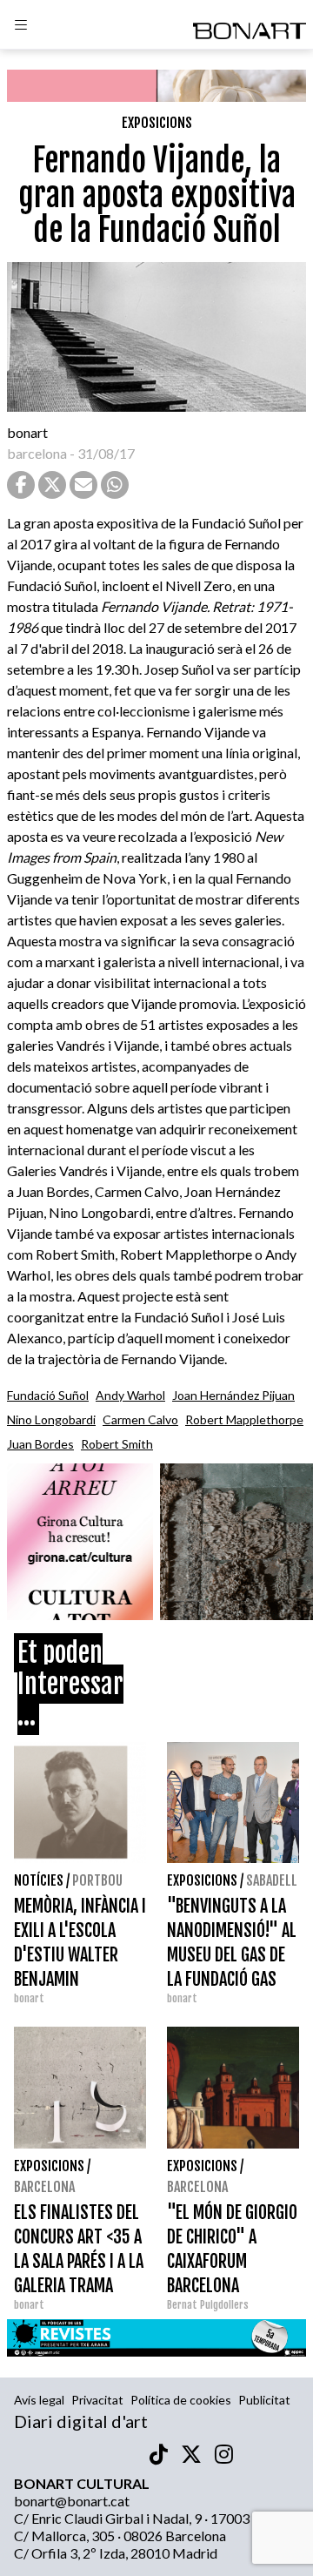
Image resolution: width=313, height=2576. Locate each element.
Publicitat (264, 2400)
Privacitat (97, 2400)
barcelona (37, 453)
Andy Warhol (130, 1395)
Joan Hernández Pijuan (233, 1395)
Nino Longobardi (51, 1419)
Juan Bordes (40, 1444)
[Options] (21, 27)
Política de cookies (181, 2400)
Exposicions (157, 123)
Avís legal (39, 2400)
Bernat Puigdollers (208, 2305)
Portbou (97, 1880)
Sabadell (272, 1880)
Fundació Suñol (48, 1395)
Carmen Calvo (140, 1419)
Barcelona (44, 2187)
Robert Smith (117, 1444)
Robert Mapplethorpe (244, 1419)
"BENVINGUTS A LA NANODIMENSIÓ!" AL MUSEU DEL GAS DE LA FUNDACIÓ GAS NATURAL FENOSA (232, 1955)
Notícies (39, 1880)
